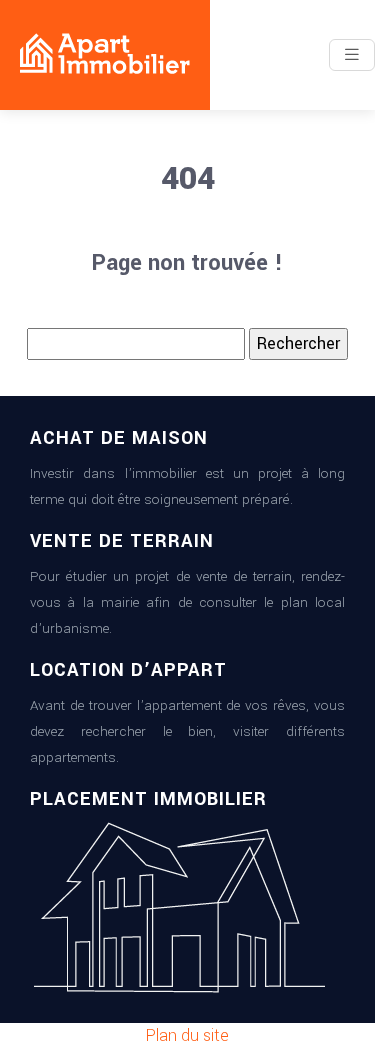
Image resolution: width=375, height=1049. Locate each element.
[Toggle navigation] (352, 55)
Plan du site (187, 1035)
